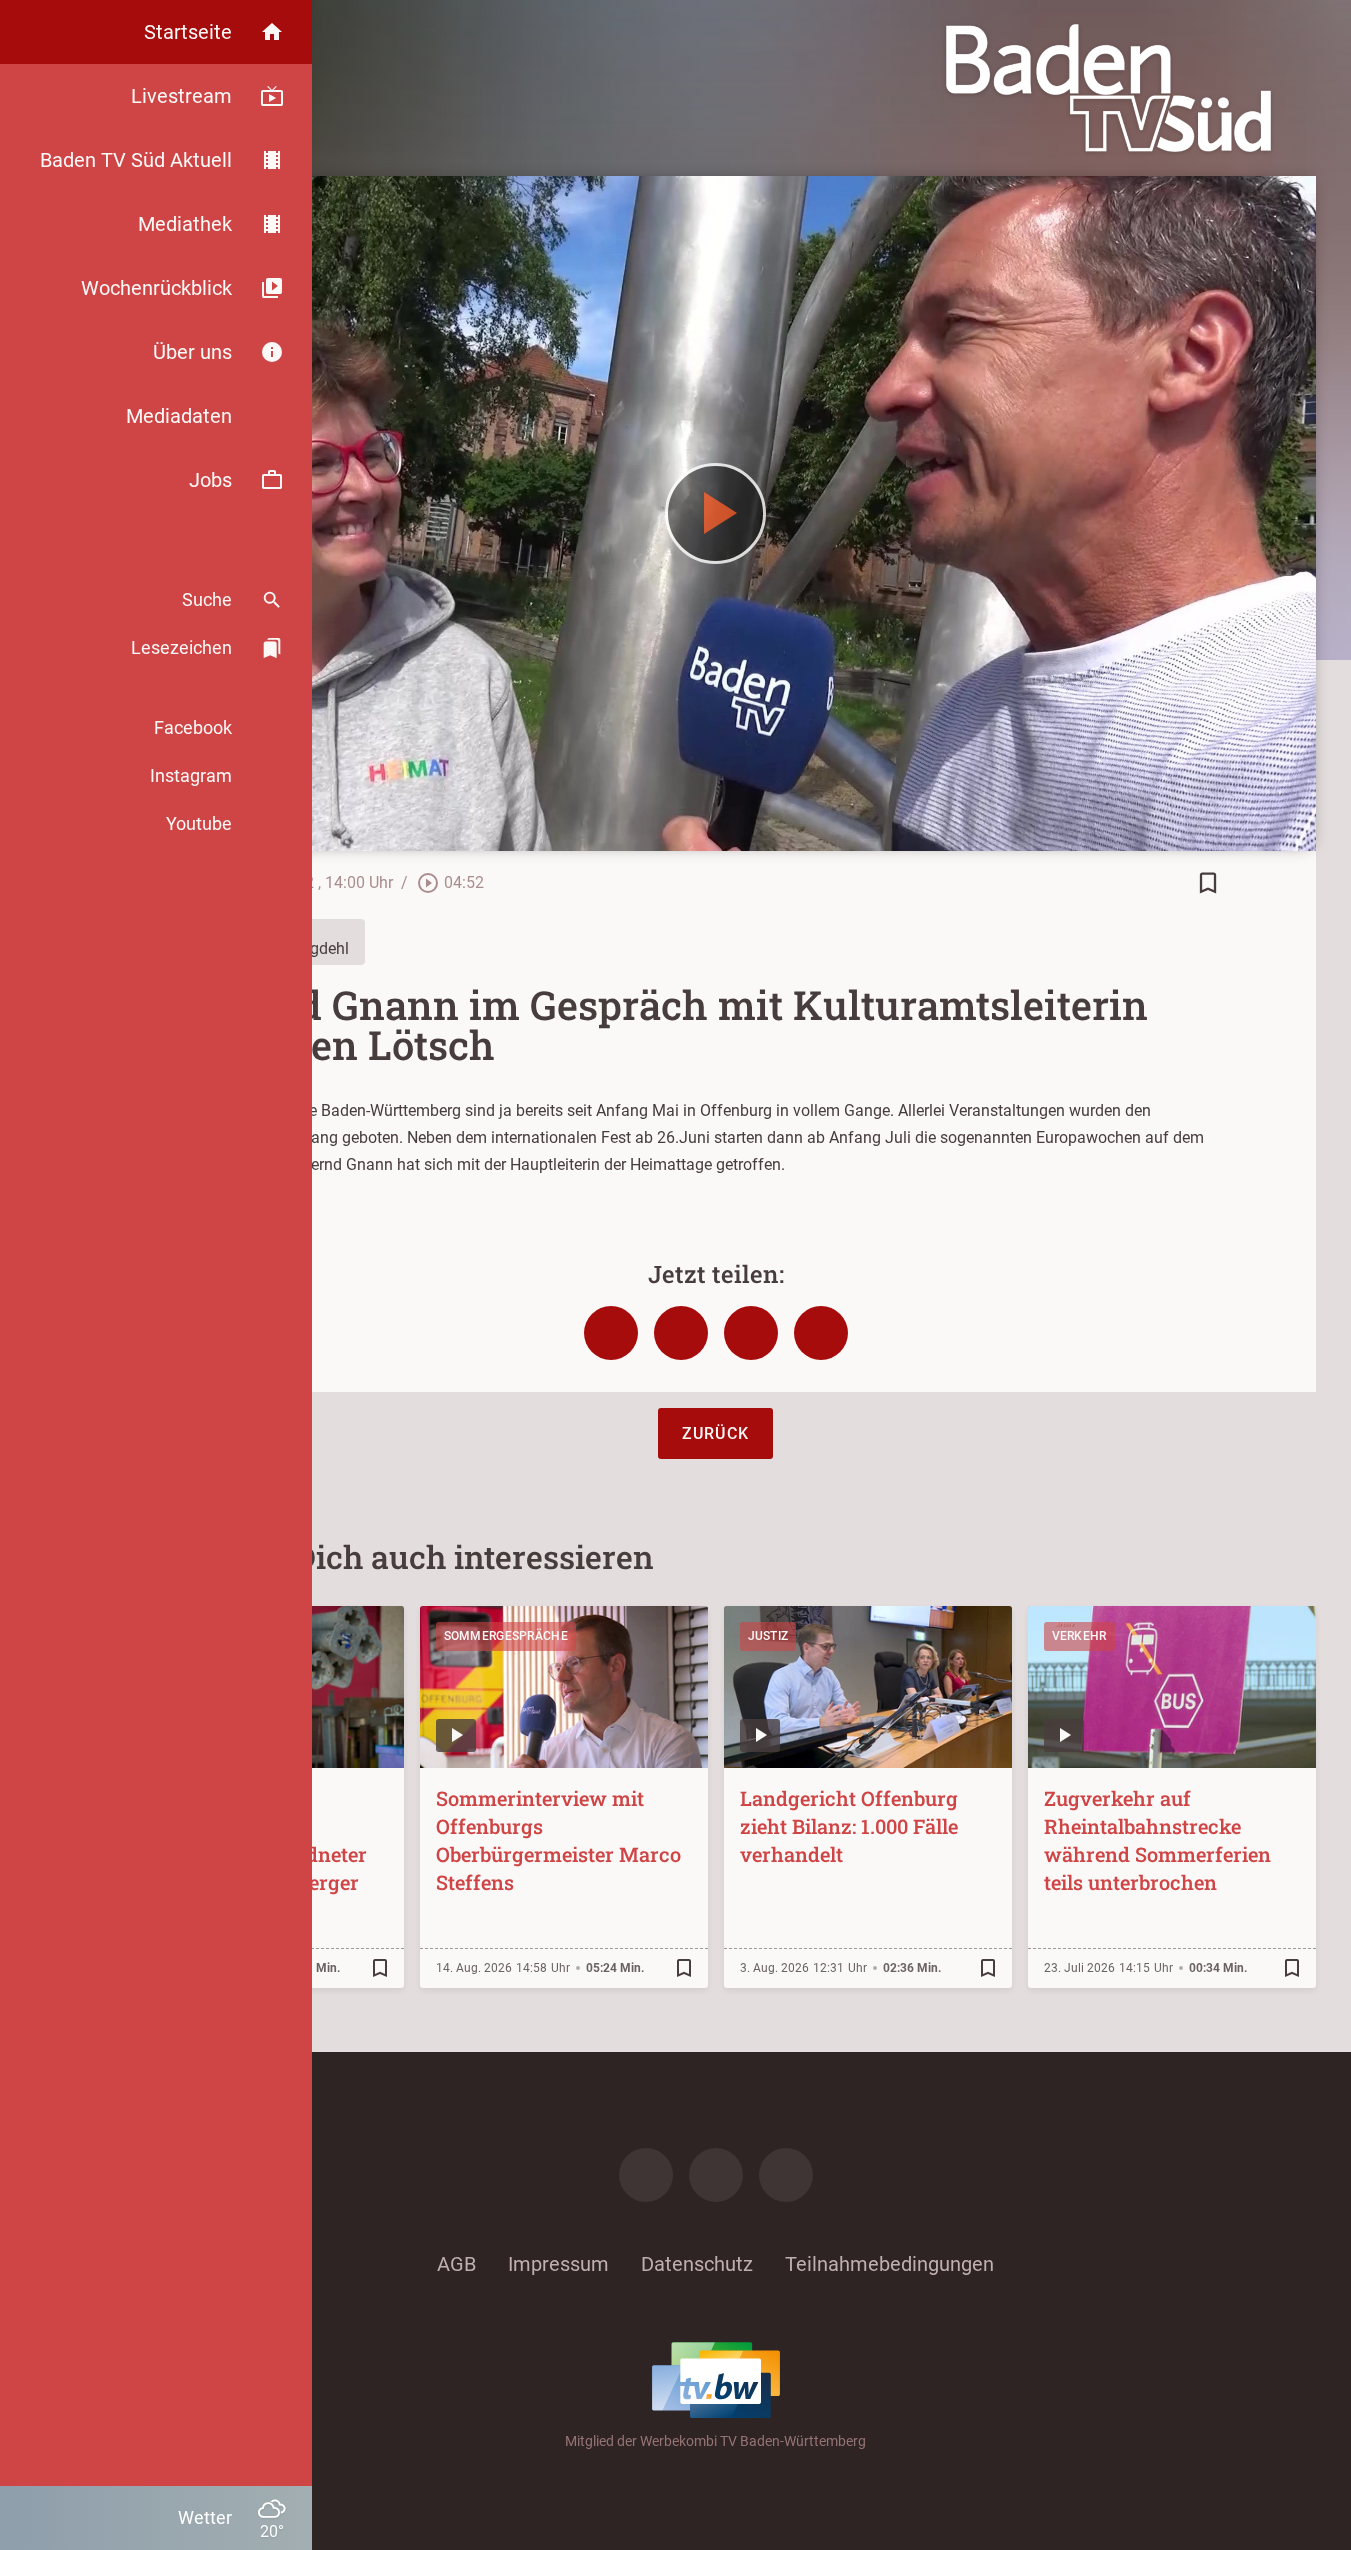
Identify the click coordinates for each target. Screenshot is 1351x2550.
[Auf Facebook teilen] (611, 1333)
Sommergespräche (506, 1636)
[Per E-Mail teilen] (821, 1333)
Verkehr (1079, 1636)
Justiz (768, 1636)
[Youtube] (786, 2175)
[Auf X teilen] (681, 1333)
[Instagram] (716, 2175)
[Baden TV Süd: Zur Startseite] (1108, 88)
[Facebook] (646, 2175)
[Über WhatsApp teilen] (751, 1333)
